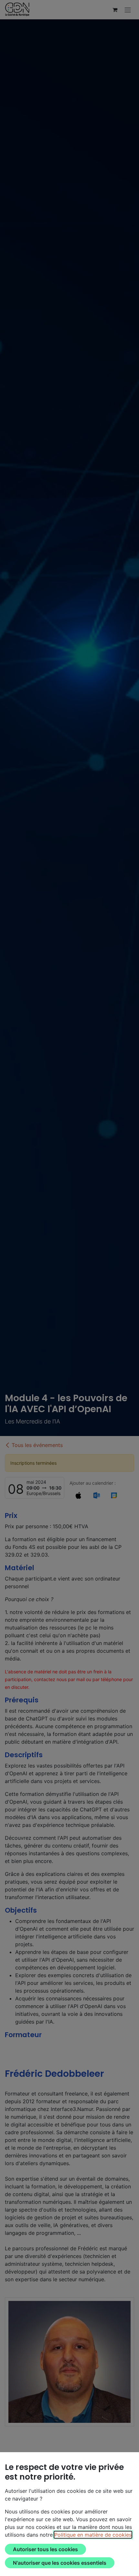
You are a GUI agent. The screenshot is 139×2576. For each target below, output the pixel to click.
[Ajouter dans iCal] (78, 1495)
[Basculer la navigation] (128, 10)
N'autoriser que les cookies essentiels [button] (60, 2563)
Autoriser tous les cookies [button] (45, 2549)
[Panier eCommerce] (115, 10)
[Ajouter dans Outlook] (96, 1495)
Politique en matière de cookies (93, 2535)
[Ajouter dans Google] (114, 1495)
